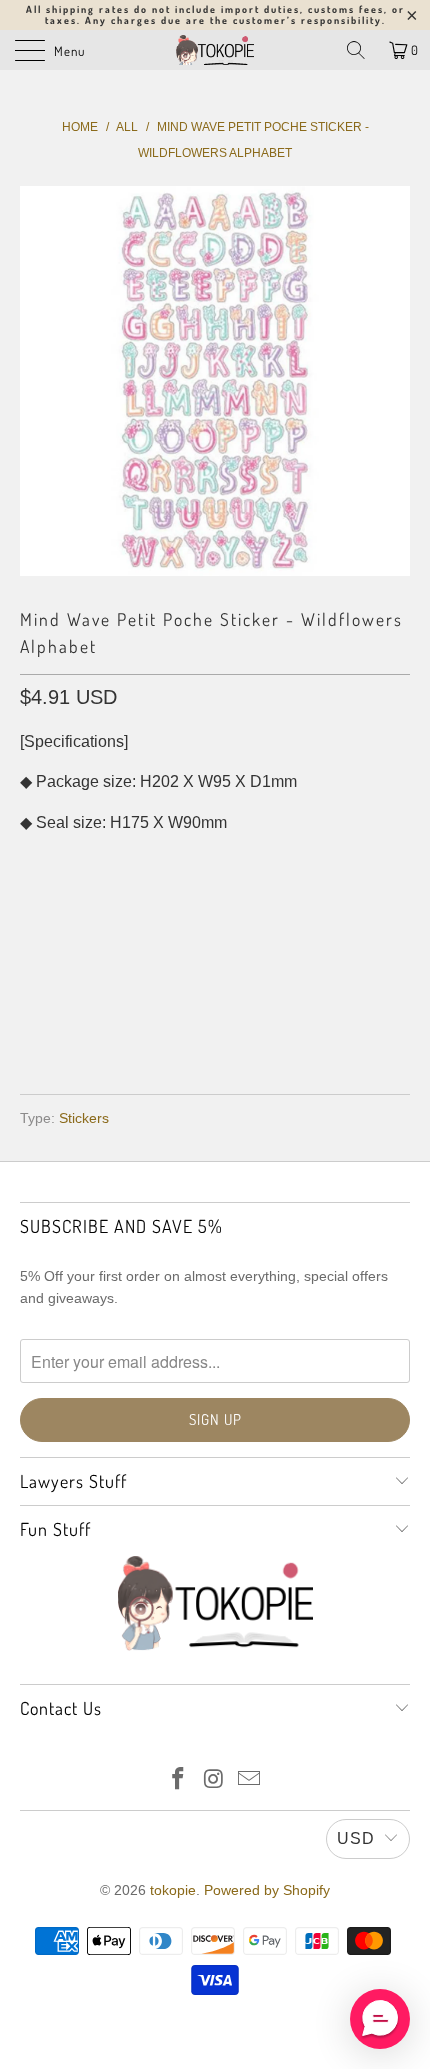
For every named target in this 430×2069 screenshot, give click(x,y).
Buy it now (215, 1011)
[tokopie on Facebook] (178, 1780)
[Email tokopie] (250, 1780)
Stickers (84, 1118)
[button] (380, 2019)
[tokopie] (215, 50)
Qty (33, 862)
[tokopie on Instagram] (214, 1780)
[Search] (356, 50)
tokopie (173, 1890)
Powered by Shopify (267, 1890)
